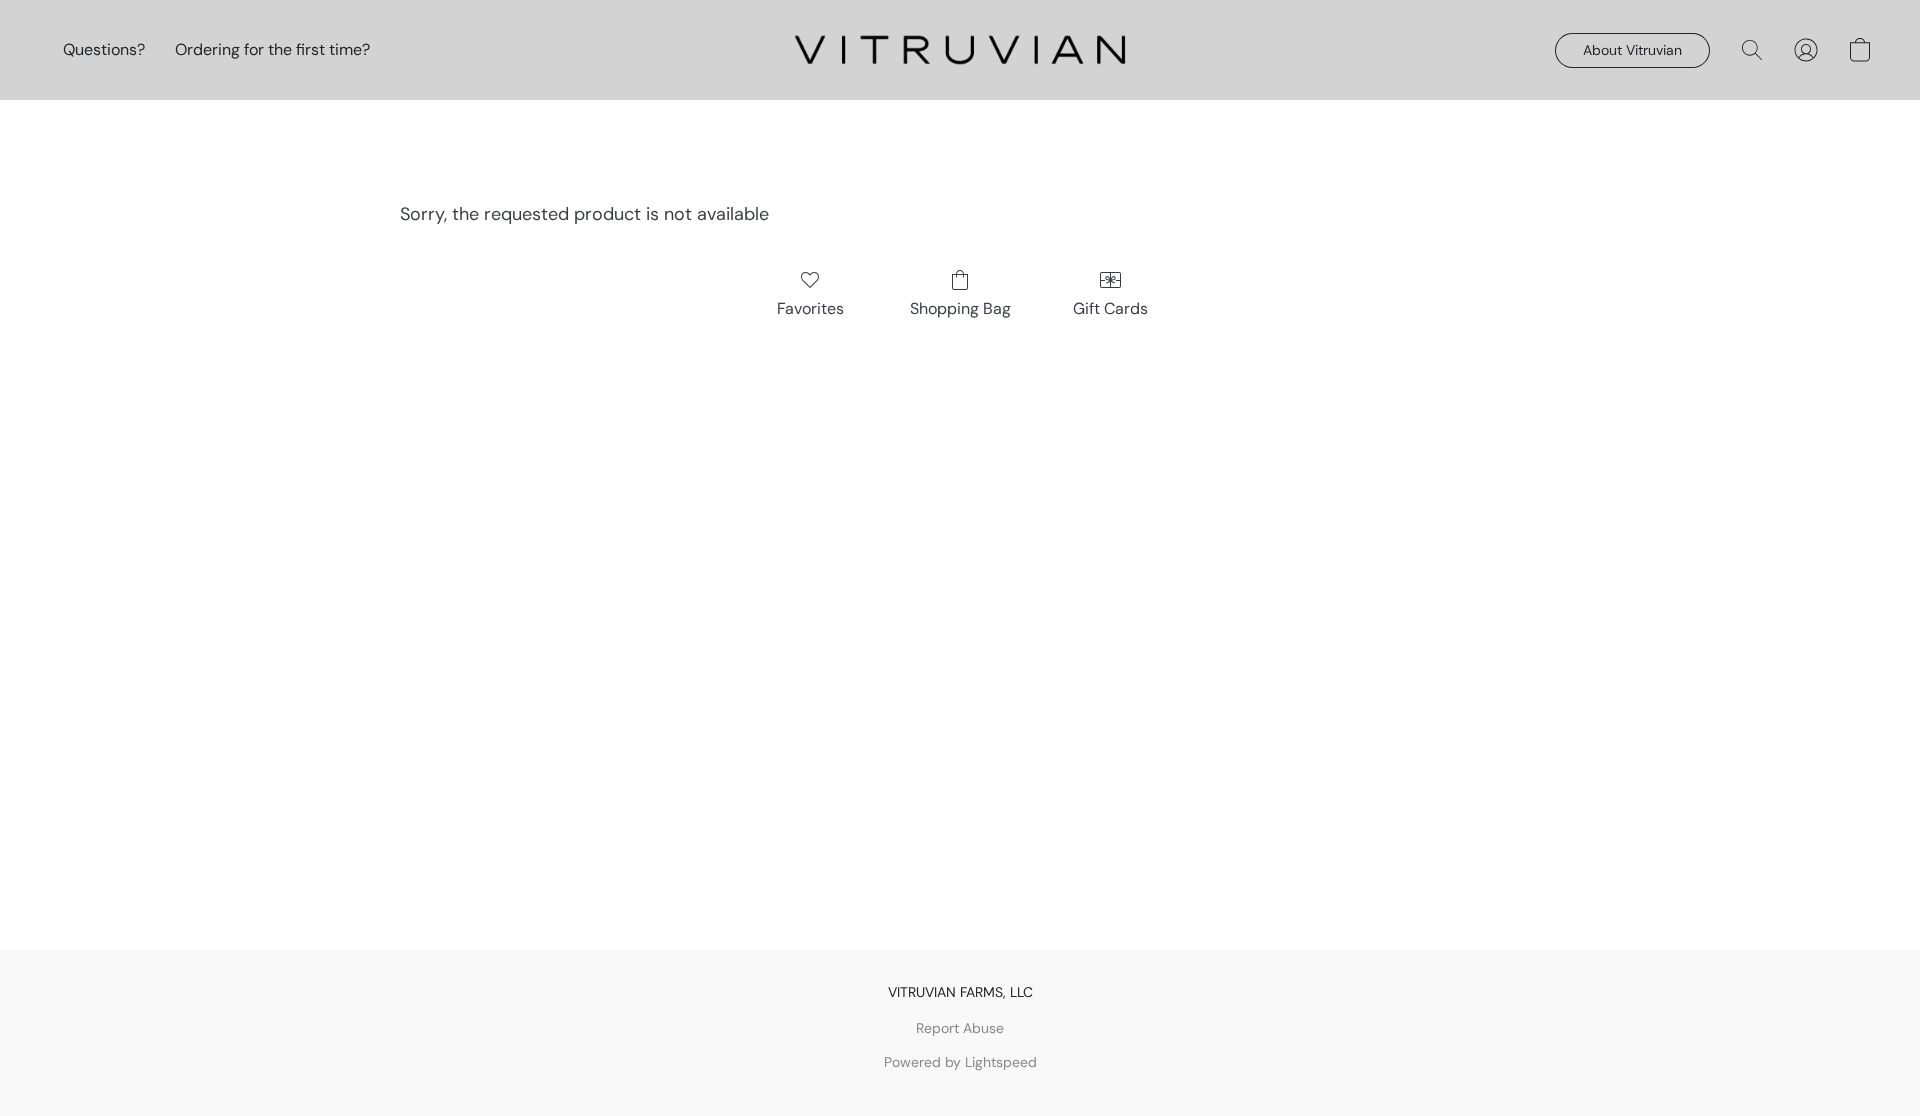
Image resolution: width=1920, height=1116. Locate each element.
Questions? (104, 49)
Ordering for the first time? (272, 49)
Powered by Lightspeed (960, 1062)
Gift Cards (1110, 308)
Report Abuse (960, 1028)
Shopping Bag (960, 308)
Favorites (810, 308)
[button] (960, 50)
